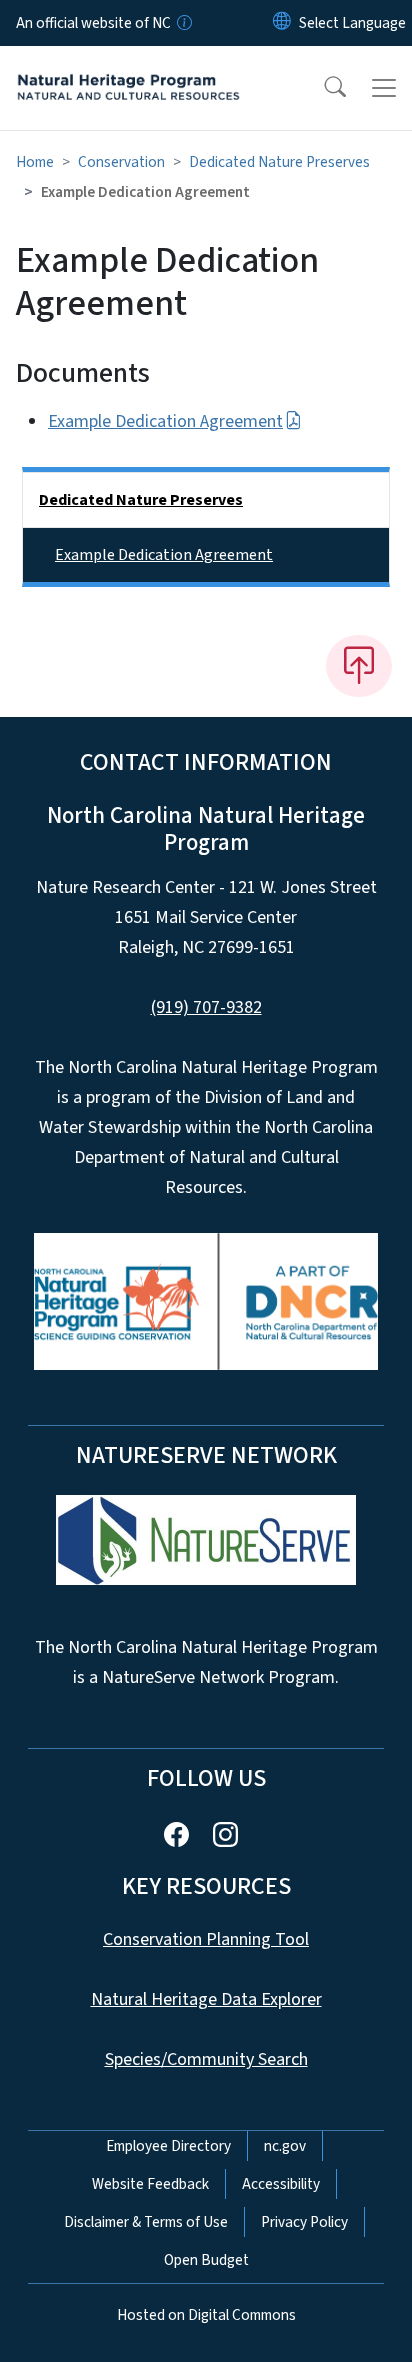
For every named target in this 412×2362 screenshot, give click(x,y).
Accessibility (281, 2184)
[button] (322, 88)
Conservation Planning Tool (206, 1939)
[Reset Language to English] (282, 23)
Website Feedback (150, 2184)
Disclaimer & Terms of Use (146, 2222)
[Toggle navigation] (384, 88)
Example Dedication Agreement (165, 421)
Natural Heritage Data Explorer (206, 1999)
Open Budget (206, 2260)
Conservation (121, 162)
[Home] (128, 69)
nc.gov (285, 2146)
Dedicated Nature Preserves (279, 162)
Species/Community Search (206, 2059)
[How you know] (183, 23)
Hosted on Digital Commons (206, 2315)
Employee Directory (168, 2146)
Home (35, 162)
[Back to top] (359, 666)
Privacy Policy (304, 2222)
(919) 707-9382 (206, 1007)
